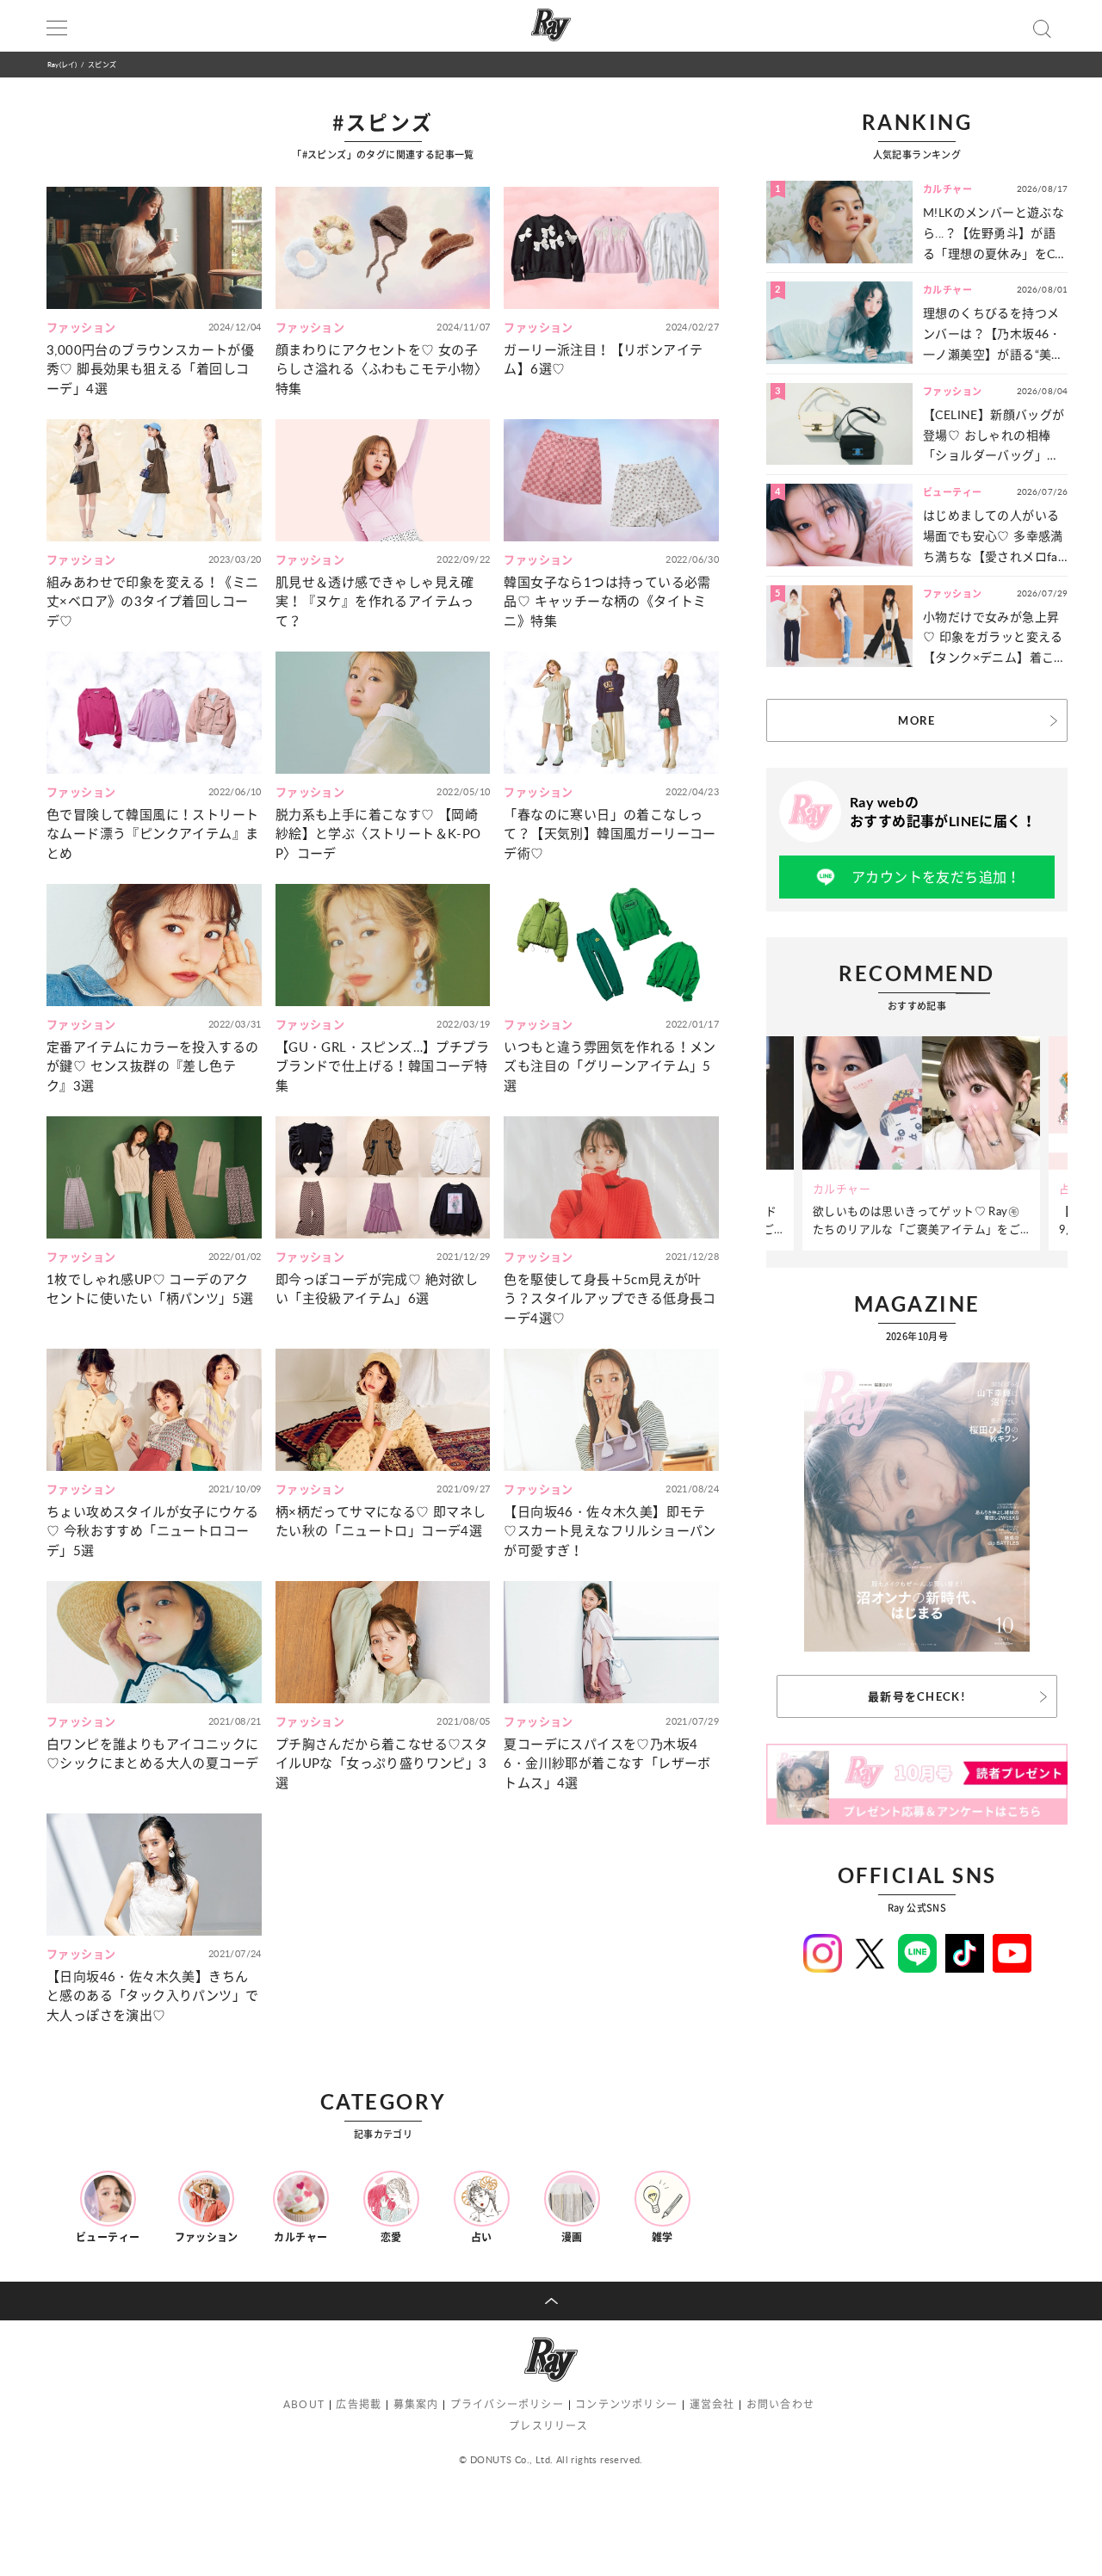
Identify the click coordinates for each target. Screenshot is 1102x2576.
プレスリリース (548, 2426)
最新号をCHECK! (917, 1696)
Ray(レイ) (62, 64)
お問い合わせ (780, 2404)
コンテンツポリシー (626, 2404)
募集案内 (416, 2404)
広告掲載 (359, 2404)
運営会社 (712, 2404)
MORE (916, 720)
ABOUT (304, 2404)
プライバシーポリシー (507, 2404)
